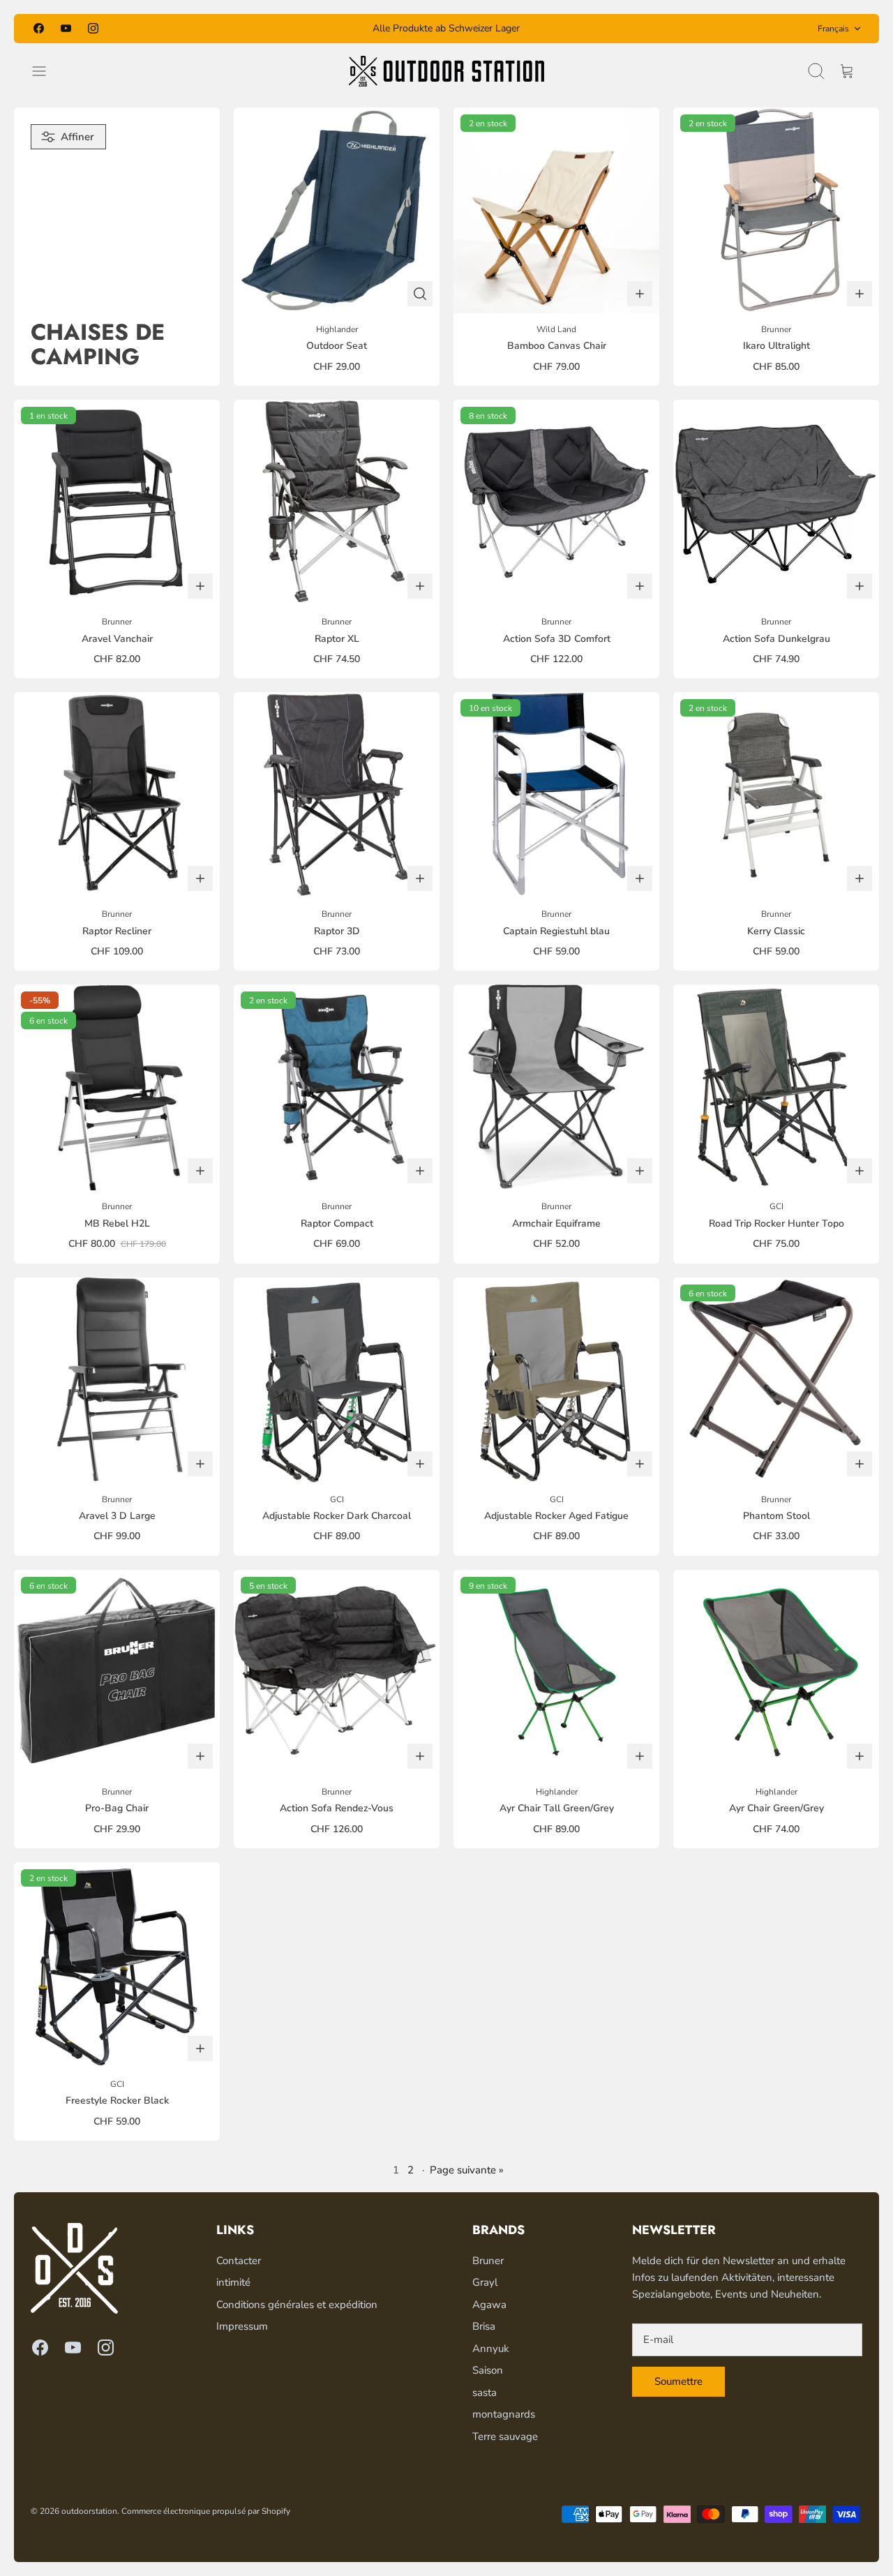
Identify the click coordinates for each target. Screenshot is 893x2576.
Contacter (239, 2261)
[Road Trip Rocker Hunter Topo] (776, 1087)
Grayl (485, 2282)
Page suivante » (467, 2170)
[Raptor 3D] (337, 795)
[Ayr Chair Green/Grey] (776, 1673)
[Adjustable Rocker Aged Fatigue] (556, 1380)
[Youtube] (66, 28)
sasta (485, 2392)
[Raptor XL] (337, 503)
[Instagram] (93, 28)
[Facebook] (39, 28)
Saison (488, 2370)
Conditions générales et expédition (297, 2305)
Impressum (242, 2326)
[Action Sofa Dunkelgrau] (776, 503)
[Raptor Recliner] (117, 795)
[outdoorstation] (446, 71)
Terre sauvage (505, 2436)
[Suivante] (587, 29)
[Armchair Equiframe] (556, 1087)
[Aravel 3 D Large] (117, 1380)
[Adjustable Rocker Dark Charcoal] (337, 1380)
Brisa (484, 2326)
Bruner (488, 2261)
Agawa (489, 2305)
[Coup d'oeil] (420, 294)
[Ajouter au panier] (640, 294)
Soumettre (678, 2381)
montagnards (504, 2414)
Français (833, 29)
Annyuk (491, 2349)
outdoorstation (89, 2511)
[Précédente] (306, 29)
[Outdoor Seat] (337, 210)
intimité (233, 2282)
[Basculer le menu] (46, 71)
